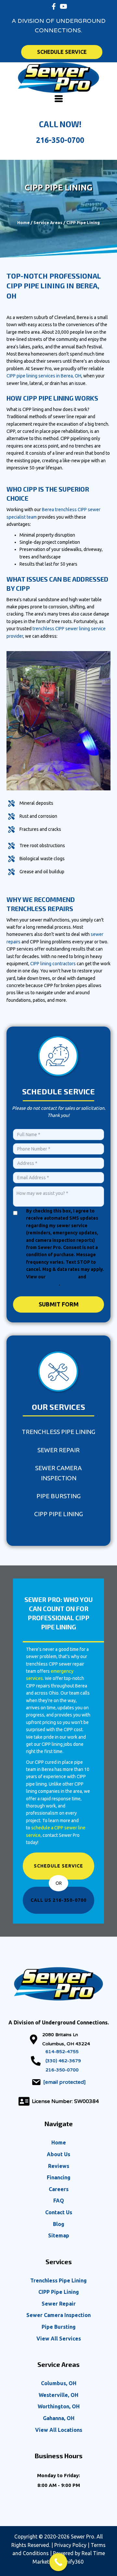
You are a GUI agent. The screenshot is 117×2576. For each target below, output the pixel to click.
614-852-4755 (62, 2052)
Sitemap (59, 2235)
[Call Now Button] (58, 2562)
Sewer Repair (58, 1450)
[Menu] (59, 99)
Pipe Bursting (58, 1496)
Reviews (59, 2166)
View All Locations (59, 2430)
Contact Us (59, 2212)
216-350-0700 (60, 140)
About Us (58, 2154)
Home (23, 222)
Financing (59, 2177)
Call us (58, 1900)
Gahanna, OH (59, 2418)
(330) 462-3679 (63, 2061)
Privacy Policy (62, 1277)
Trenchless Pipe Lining (58, 1432)
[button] (54, 7)
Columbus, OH (59, 2383)
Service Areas (48, 222)
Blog (59, 2224)
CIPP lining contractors (53, 964)
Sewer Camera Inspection (58, 1473)
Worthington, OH (59, 2406)
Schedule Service (58, 1866)
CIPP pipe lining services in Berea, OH (44, 376)
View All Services (59, 2339)
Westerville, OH (58, 2395)
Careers (59, 2189)
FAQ (59, 2201)
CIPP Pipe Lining (58, 1514)
